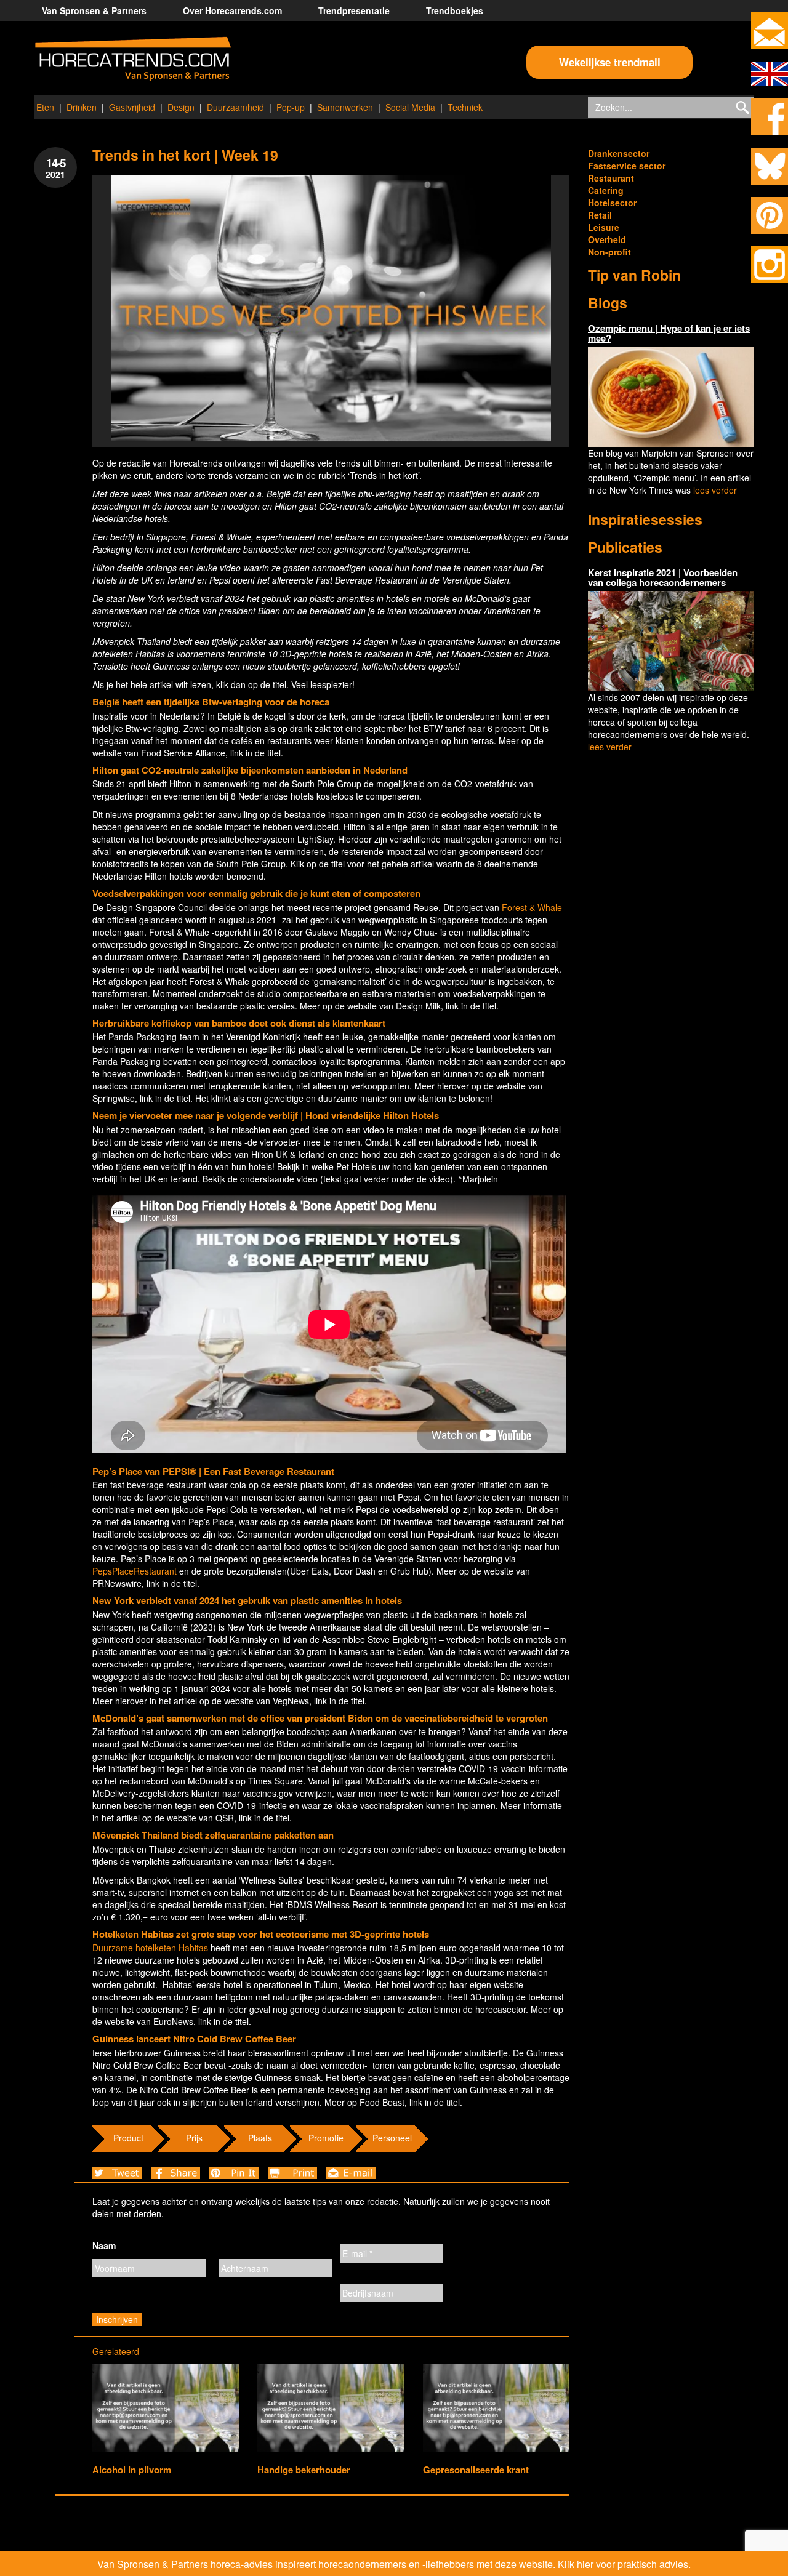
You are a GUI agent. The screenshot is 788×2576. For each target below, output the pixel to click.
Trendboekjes (455, 10)
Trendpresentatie (354, 10)
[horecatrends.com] (133, 59)
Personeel (392, 2138)
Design (181, 107)
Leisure (604, 227)
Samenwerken (345, 107)
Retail (600, 215)
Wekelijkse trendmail (610, 62)
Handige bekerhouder (304, 2470)
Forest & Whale (532, 907)
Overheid (607, 239)
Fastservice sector (627, 166)
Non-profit (609, 252)
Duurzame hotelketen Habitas (150, 1948)
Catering (606, 190)
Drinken (82, 107)
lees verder (715, 490)
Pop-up (291, 107)
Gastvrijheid (132, 107)
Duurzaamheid (235, 107)
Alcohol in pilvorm (132, 2470)
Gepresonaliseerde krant (476, 2470)
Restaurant (611, 178)
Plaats (260, 2138)
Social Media (410, 107)
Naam (104, 2245)
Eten (45, 107)
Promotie (326, 2138)
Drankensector (619, 153)
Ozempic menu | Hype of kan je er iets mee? (669, 333)
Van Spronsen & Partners (94, 10)
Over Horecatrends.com (232, 10)
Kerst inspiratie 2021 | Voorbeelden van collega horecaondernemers (663, 578)
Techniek (465, 107)
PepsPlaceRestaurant (135, 1571)
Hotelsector (612, 203)
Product (128, 2138)
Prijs (194, 2138)
